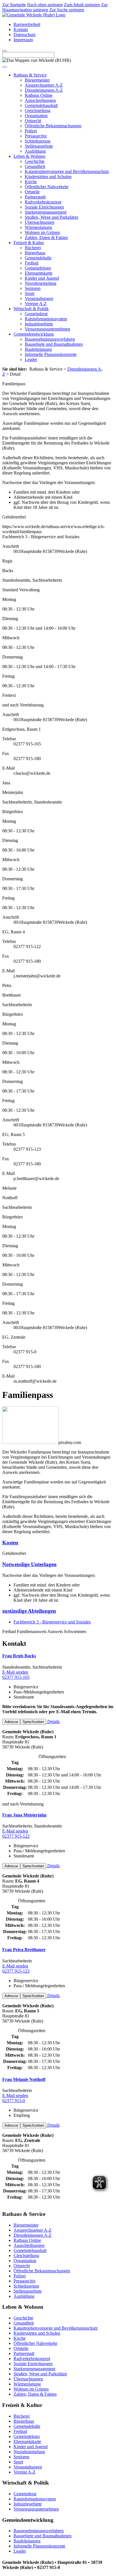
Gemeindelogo (38, 268)
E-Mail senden (15, 1672)
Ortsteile (32, 192)
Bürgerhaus (35, 253)
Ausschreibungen (40, 100)
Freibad (32, 263)
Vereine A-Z (36, 304)
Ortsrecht (33, 121)
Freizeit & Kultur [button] (29, 243)
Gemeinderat (36, 314)
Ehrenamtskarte (39, 273)
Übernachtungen (40, 222)
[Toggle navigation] (5, 67)
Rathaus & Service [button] (30, 75)
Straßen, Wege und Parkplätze (52, 217)
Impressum (23, 40)
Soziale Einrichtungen (44, 207)
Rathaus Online (39, 95)
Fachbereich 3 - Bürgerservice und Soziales (52, 1622)
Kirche (31, 182)
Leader (31, 359)
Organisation (36, 116)
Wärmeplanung (38, 227)
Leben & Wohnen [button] (29, 156)
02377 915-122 (16, 1836)
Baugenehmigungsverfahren (50, 339)
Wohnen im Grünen (42, 232)
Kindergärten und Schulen (48, 177)
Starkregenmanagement (46, 212)
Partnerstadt (35, 197)
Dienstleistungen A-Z (44, 90)
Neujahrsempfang (41, 283)
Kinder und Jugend (42, 278)
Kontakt (21, 29)
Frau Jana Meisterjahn (24, 1815)
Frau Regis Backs (19, 1656)
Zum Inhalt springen (82, 5)
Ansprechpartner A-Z (44, 85)
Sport (30, 293)
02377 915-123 (16, 1971)
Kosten (10, 1543)
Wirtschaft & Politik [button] (31, 309)
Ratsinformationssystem (46, 319)
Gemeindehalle (38, 258)
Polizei (31, 131)
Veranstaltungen (39, 298)
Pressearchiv (36, 136)
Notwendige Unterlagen (29, 1564)
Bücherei (33, 248)
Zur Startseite (14, 5)
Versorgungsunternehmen (47, 329)
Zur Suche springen (67, 10)
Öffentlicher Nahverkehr (47, 187)
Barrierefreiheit (27, 24)
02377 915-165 (16, 1677)
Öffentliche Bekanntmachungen (53, 126)
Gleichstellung (38, 110)
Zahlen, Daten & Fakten (46, 238)
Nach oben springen (45, 5)
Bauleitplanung (38, 349)
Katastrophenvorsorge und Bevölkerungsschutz (67, 171)
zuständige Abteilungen (29, 1611)
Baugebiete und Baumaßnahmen (54, 344)
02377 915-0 (14, 2101)
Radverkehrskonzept (43, 202)
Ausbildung (35, 151)
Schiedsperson (38, 141)
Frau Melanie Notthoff (24, 2079)
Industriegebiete (39, 324)
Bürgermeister (37, 80)
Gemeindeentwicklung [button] (34, 334)
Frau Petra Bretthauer (24, 1950)
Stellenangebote (39, 146)
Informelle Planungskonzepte (51, 354)
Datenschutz (24, 35)
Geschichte (35, 161)
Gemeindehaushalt (41, 105)
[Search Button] (5, 51)
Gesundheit (35, 166)
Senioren (33, 288)
